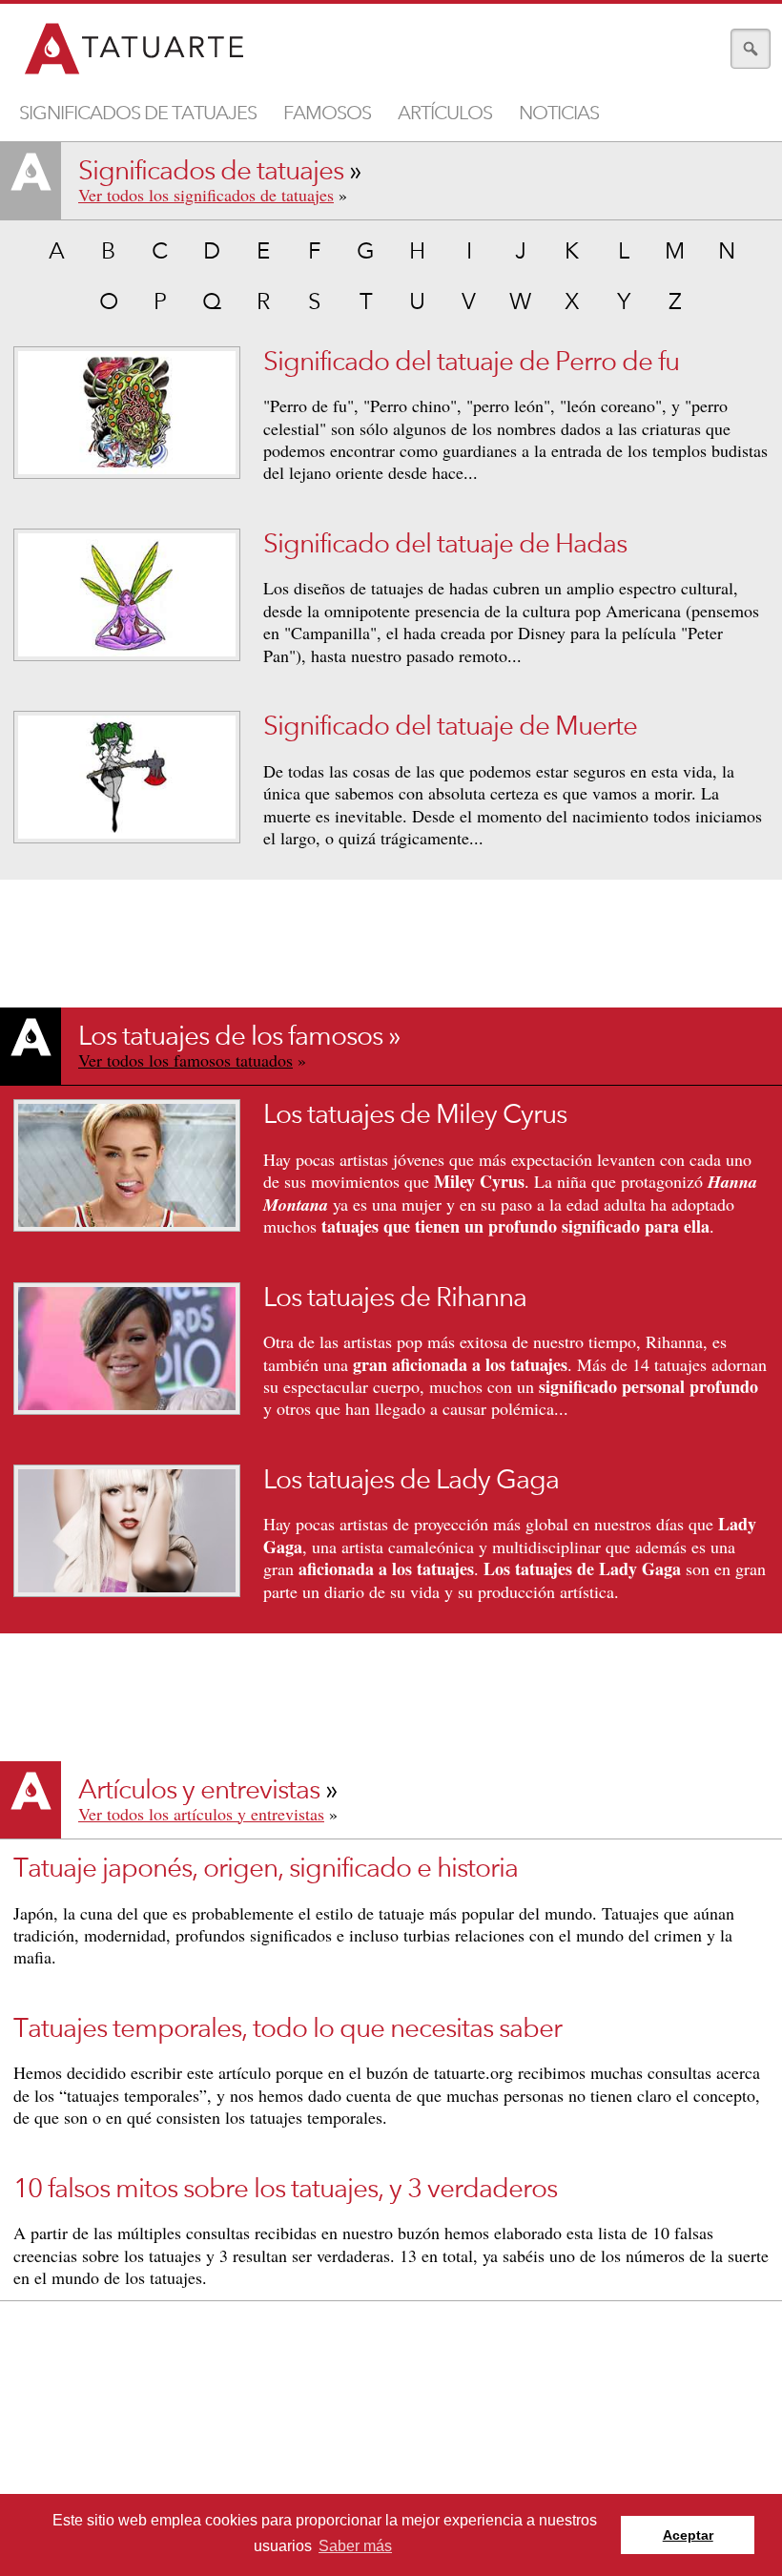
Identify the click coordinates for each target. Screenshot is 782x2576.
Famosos (327, 113)
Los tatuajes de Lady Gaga (411, 1480)
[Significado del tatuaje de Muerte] (127, 777)
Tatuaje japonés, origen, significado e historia (266, 1868)
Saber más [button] (355, 2546)
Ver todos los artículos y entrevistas (201, 1814)
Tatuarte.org (135, 50)
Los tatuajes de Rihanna (395, 1298)
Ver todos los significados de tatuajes (206, 195)
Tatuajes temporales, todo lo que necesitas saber (288, 2028)
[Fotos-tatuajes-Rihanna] (127, 1349)
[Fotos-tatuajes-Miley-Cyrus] (127, 1165)
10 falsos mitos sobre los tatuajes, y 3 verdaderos (285, 2189)
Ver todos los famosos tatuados (185, 1060)
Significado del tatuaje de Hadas (445, 544)
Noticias (559, 113)
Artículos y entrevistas (199, 1790)
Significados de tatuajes (138, 113)
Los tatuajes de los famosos (230, 1036)
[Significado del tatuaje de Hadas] (127, 595)
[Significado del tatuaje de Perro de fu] (127, 413)
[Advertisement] (391, 2442)
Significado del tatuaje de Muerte (450, 726)
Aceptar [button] (688, 2535)
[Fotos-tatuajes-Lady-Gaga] (127, 1531)
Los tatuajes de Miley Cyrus (415, 1114)
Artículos (445, 113)
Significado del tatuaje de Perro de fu (471, 362)
